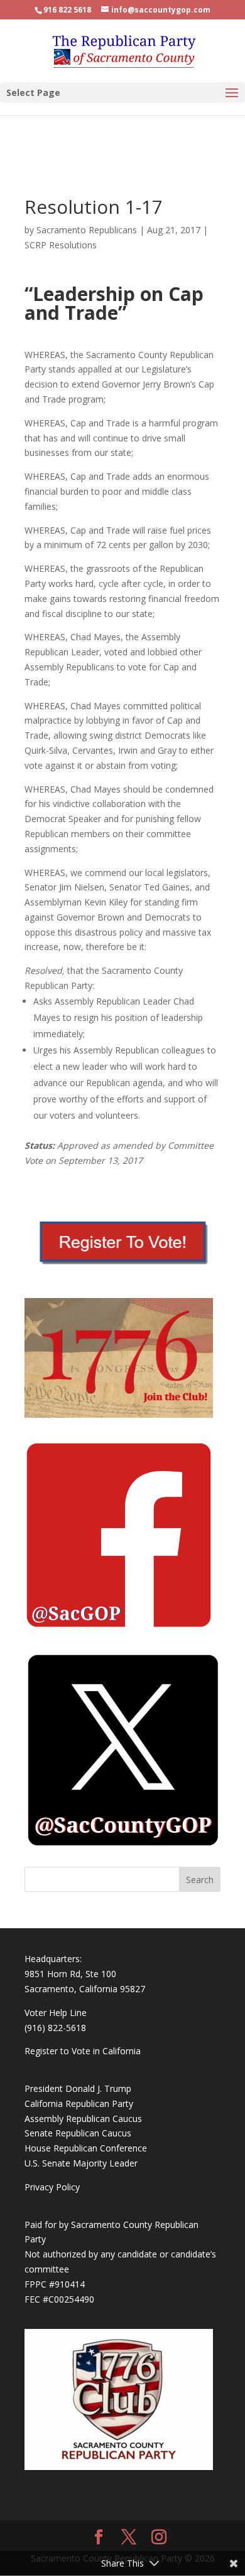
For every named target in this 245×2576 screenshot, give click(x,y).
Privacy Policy (52, 2187)
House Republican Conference (86, 2148)
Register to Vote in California (83, 2051)
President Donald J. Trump (78, 2088)
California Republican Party (79, 2104)
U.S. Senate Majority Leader (81, 2163)
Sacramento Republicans (87, 230)
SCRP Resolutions (61, 245)
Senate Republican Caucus (78, 2133)
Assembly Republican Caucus (83, 2119)
